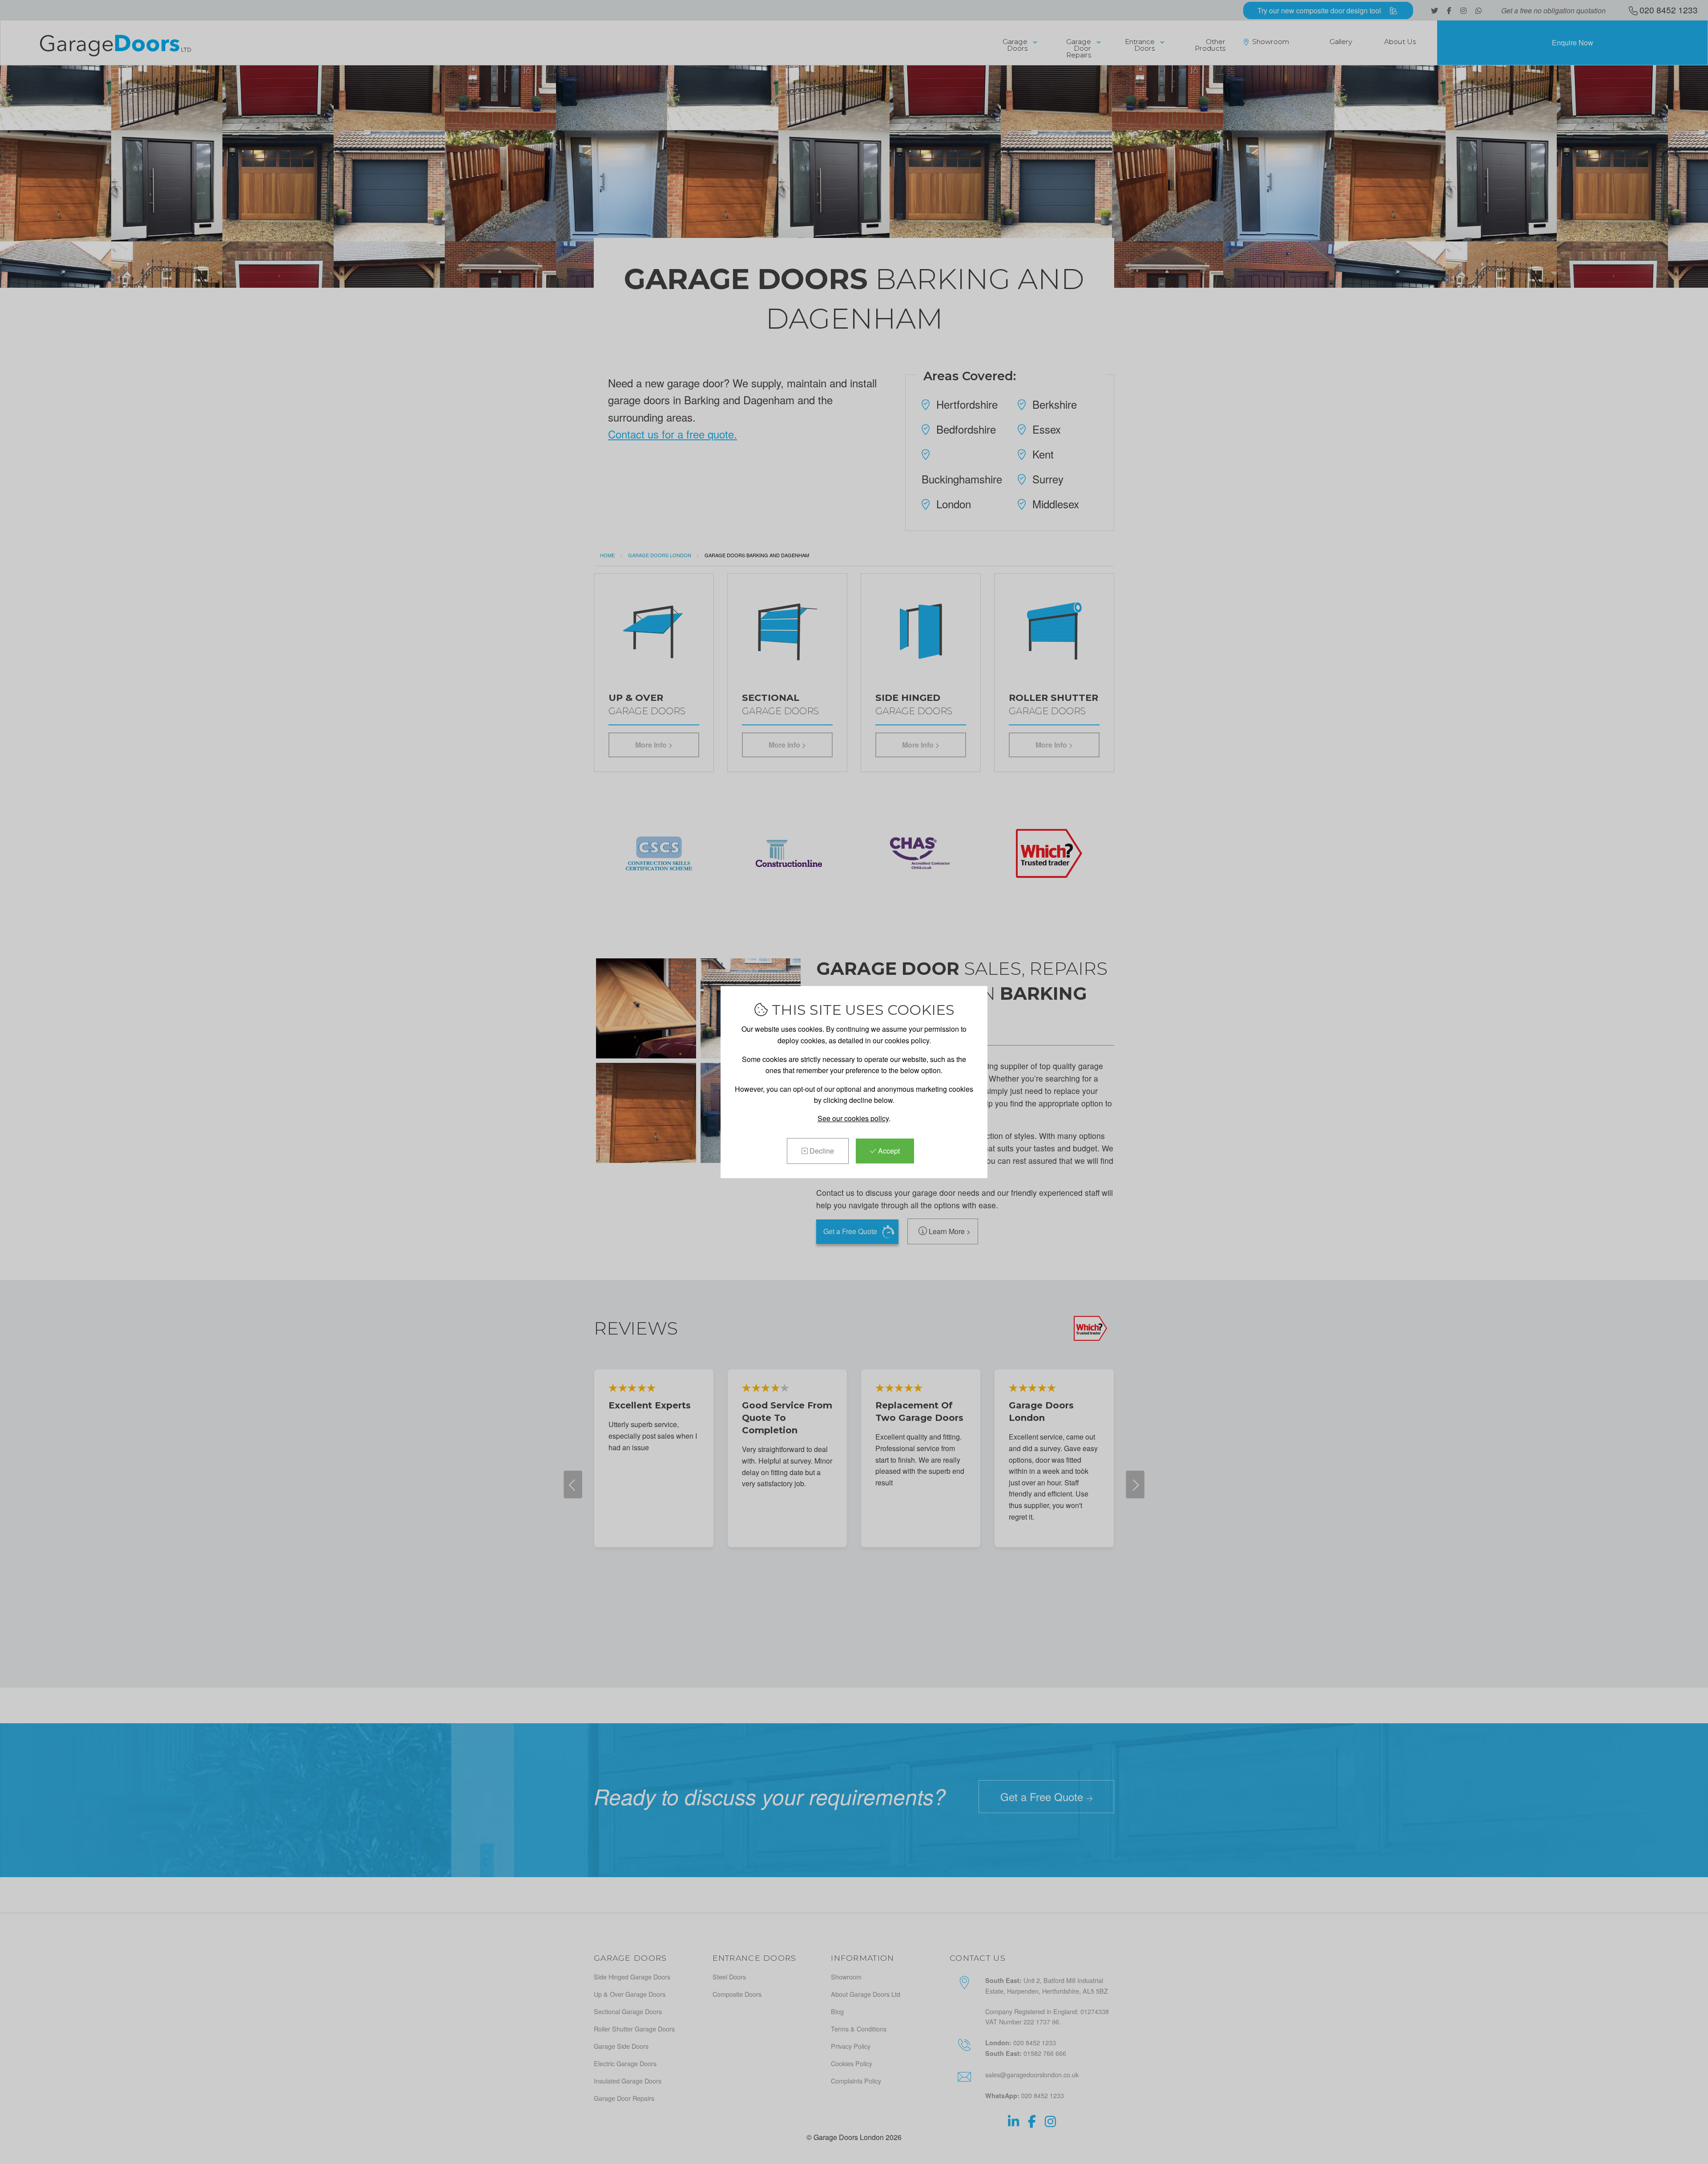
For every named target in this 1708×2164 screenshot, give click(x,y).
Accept (888, 1151)
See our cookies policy (853, 1118)
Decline (821, 1151)
